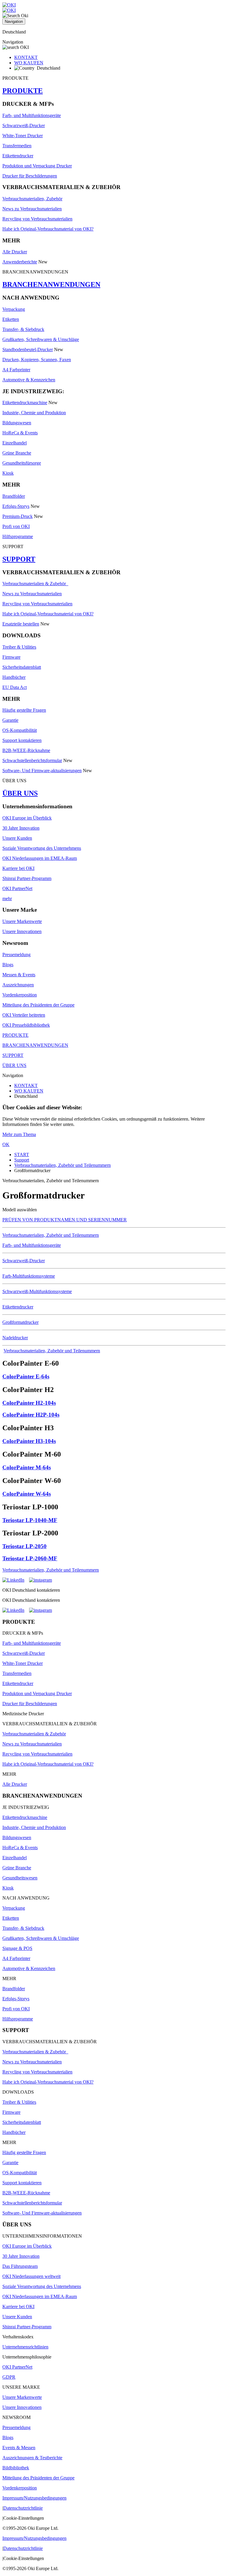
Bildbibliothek (16, 2468)
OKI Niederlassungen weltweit (31, 2276)
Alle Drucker (15, 252)
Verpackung (14, 309)
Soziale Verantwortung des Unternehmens (42, 848)
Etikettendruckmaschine (25, 403)
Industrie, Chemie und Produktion (34, 413)
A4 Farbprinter (16, 370)
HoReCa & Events (20, 433)
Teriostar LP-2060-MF (30, 1558)
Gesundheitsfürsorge (22, 463)
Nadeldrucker (15, 1338)
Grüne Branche (17, 453)
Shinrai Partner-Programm (27, 878)
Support (22, 1160)
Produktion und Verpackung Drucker (37, 166)
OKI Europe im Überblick (27, 818)
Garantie (10, 720)
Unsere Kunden (17, 838)
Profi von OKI (16, 526)
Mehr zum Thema (19, 1134)
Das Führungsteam (20, 2266)
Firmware (11, 657)
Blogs (8, 965)
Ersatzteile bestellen (21, 624)
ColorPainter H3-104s (29, 1441)
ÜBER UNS (20, 793)
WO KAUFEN (29, 63)
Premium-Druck (18, 516)
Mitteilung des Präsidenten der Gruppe (38, 1005)
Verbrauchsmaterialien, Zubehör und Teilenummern (62, 1165)
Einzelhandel (15, 443)
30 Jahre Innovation (21, 828)
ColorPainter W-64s (27, 1494)
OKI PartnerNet (17, 888)
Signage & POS (17, 1948)
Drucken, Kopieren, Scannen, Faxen (37, 360)
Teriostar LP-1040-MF (30, 1520)
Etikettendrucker (18, 156)
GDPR (9, 2377)
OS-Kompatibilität (20, 730)
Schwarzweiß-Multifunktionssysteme (37, 1291)
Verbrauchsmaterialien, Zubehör (32, 199)
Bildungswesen (17, 423)
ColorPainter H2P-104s (31, 1415)
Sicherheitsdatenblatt (22, 667)
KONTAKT (26, 57)
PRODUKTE (23, 91)
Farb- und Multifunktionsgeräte (32, 115)
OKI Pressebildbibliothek (26, 1025)
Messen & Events (19, 975)
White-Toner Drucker (23, 136)
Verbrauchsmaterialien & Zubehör (35, 584)
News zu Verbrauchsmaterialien (32, 209)
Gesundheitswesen (20, 1878)
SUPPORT (19, 559)
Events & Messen (19, 2448)
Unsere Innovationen (22, 931)
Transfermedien (17, 146)
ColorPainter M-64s (27, 1467)
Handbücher (14, 677)
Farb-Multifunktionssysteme (29, 1276)
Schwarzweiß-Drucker (24, 125)
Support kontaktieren (22, 740)
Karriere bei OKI (18, 868)
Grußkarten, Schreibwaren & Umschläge (41, 339)
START (22, 1155)
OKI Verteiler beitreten (24, 1015)
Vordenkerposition (20, 995)
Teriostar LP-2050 (24, 1546)
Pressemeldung (16, 955)
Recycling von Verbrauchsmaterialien (37, 219)
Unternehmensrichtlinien (25, 2347)
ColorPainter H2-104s (29, 1403)
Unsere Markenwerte (22, 921)
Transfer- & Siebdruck (23, 329)
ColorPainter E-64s (26, 1376)
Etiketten (11, 319)
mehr (7, 899)
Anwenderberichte (20, 262)
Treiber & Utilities (19, 647)
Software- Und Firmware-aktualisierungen (42, 771)
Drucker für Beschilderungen (30, 176)
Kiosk (8, 473)
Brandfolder (14, 496)
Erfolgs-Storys (16, 506)
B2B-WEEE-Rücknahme (26, 750)
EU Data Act (15, 687)
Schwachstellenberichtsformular (32, 760)
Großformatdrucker (20, 1322)
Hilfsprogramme (18, 536)
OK (6, 1144)
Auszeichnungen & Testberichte (32, 2458)
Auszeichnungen (18, 985)
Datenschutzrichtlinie (23, 2508)
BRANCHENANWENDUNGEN (51, 284)
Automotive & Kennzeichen (29, 380)
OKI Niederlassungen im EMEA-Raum (40, 858)
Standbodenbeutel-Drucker (28, 349)
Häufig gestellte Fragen (24, 710)
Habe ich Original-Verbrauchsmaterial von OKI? (48, 229)
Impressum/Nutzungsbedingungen (34, 2498)
